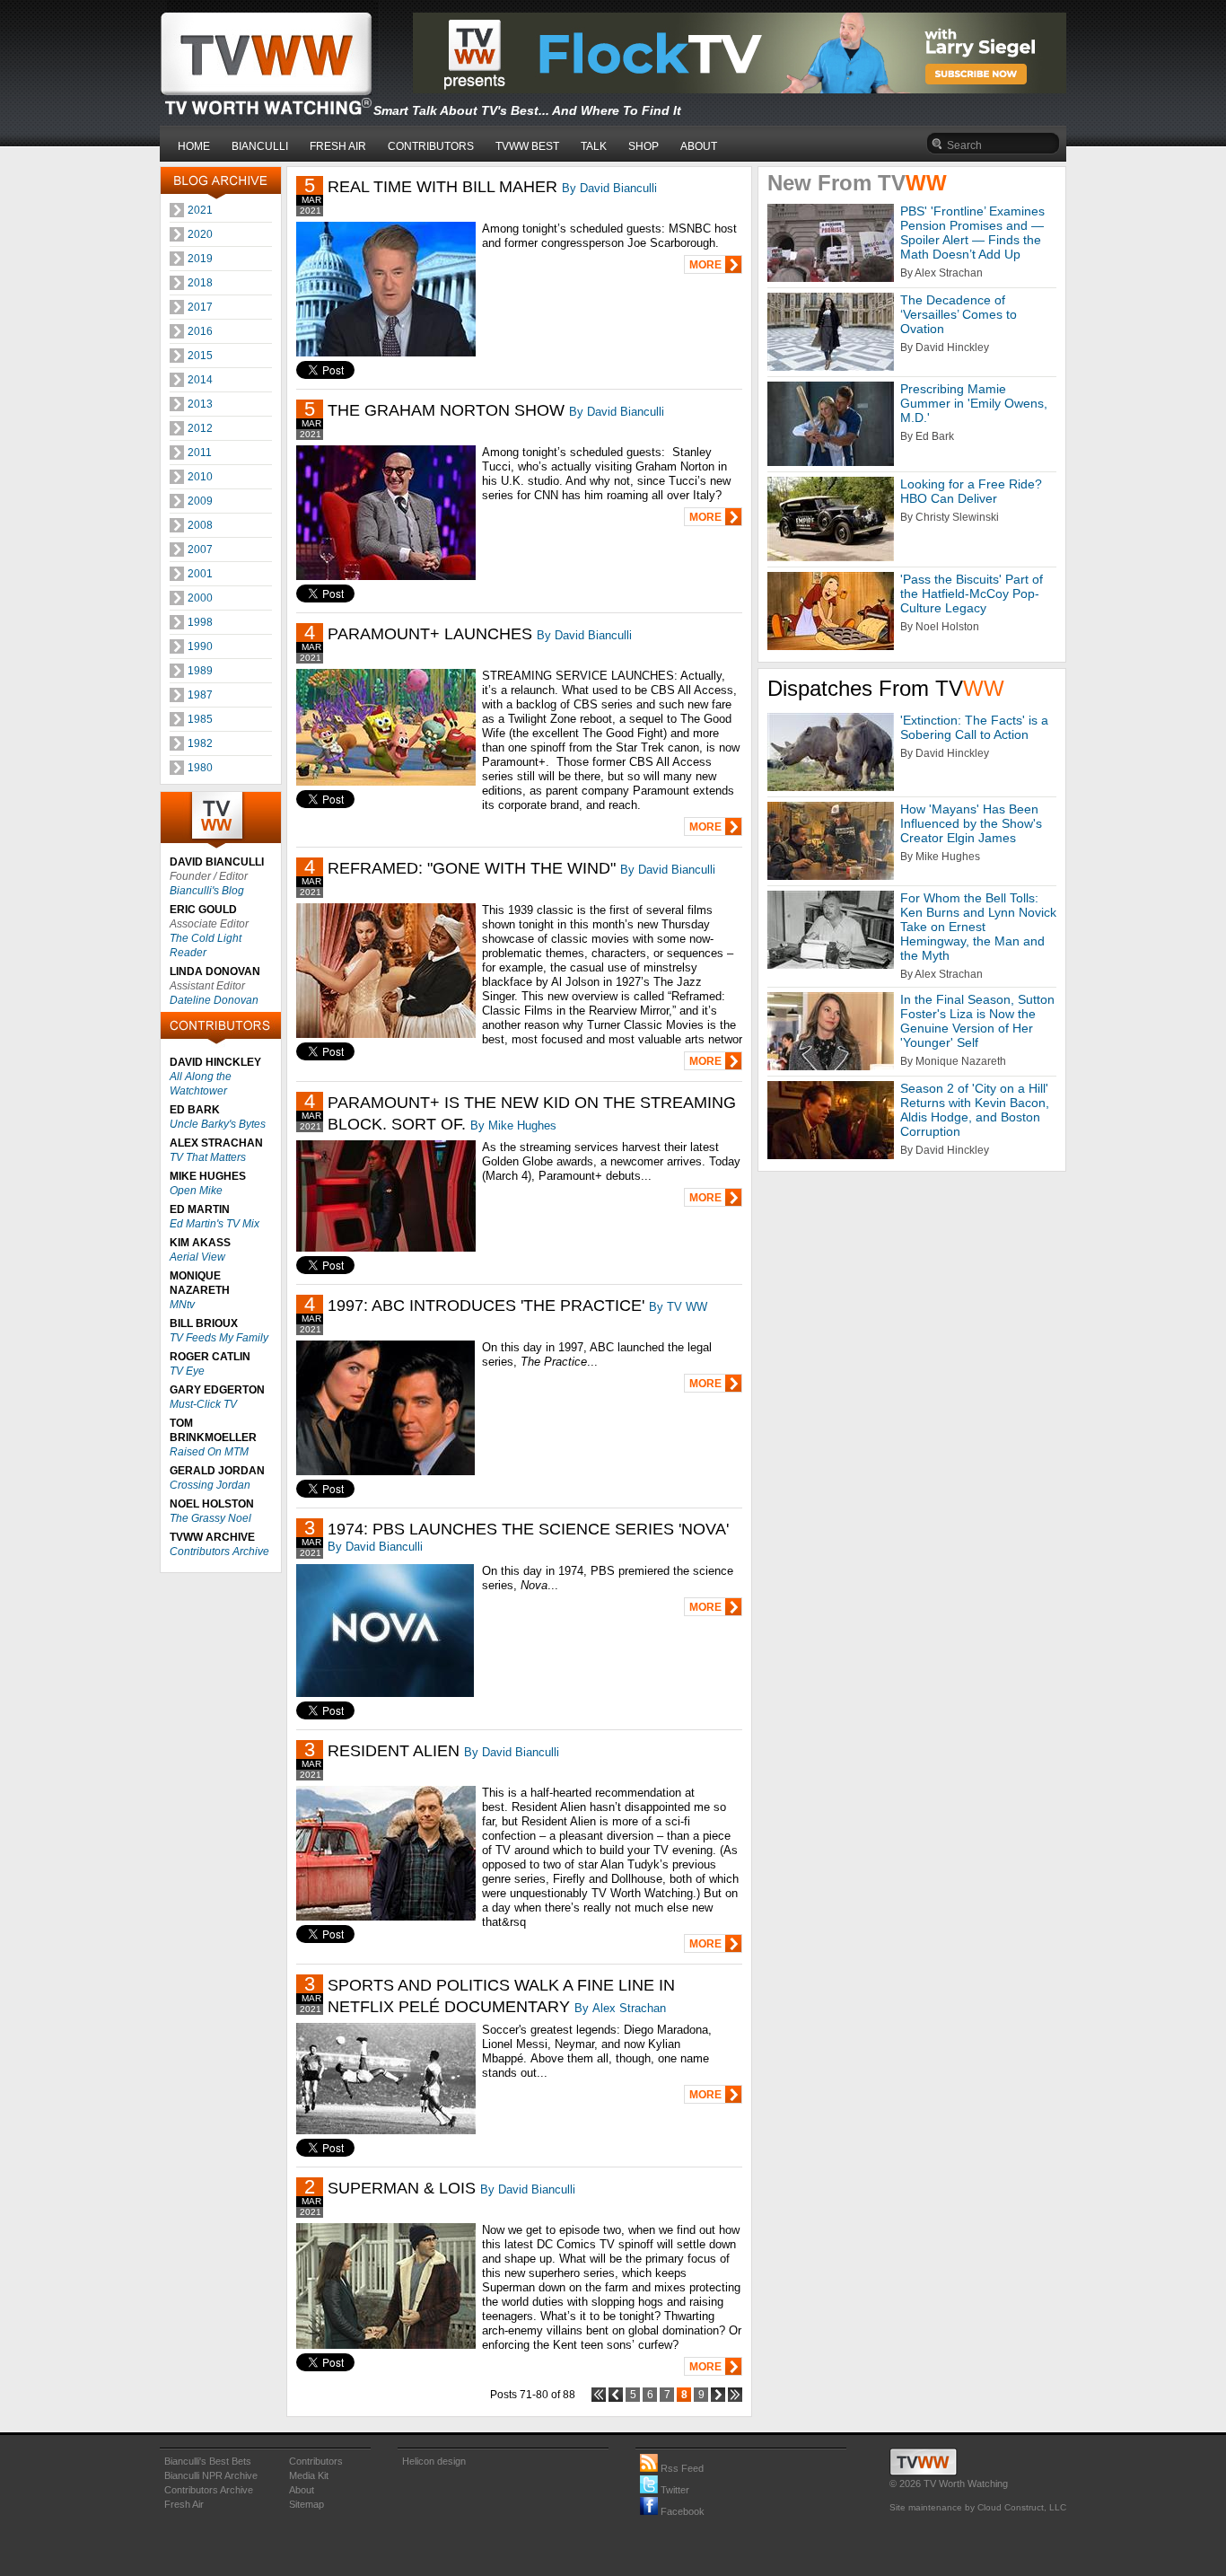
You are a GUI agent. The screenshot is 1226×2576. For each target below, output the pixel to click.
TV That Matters (208, 1157)
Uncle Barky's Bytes (218, 1124)
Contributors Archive (219, 1552)
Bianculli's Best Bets (208, 2461)
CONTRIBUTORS (431, 146)
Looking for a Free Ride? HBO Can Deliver (971, 491)
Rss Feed (681, 2468)
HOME (194, 146)
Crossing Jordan (210, 1485)
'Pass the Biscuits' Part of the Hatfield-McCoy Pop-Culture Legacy (972, 593)
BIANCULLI (260, 146)
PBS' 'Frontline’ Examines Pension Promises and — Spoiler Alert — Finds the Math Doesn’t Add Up (972, 233)
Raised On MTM (209, 1452)
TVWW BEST (527, 146)
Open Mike (196, 1191)
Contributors (316, 2461)
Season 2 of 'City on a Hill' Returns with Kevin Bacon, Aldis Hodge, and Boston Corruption (975, 1110)
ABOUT (699, 146)
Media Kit (309, 2475)
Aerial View (197, 1257)
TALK (594, 146)
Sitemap (306, 2504)
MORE (705, 265)
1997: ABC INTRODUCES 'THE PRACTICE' (486, 1306)
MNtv (182, 1305)
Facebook (681, 2511)
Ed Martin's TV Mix (215, 1224)
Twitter (674, 2490)
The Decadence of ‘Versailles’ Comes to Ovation (959, 314)
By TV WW (678, 1307)
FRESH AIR (338, 146)
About (302, 2490)
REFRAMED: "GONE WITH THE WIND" (472, 868)
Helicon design (434, 2461)
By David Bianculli (609, 188)
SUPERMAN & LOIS (402, 2188)
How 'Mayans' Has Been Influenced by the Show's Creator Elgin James (971, 823)
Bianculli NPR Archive (211, 2475)
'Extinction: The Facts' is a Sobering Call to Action (974, 727)
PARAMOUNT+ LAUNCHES (430, 634)
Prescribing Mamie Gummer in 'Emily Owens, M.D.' (974, 403)
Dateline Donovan (214, 1000)
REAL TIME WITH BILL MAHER (442, 187)
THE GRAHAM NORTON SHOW (446, 410)
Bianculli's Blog (207, 891)
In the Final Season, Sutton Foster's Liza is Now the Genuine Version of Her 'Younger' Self (977, 1021)
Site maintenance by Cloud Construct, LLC (978, 2507)
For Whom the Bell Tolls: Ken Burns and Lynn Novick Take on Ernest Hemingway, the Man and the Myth (978, 927)
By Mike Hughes (513, 1125)
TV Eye (187, 1371)
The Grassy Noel (210, 1518)
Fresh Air (184, 2504)
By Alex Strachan (620, 2008)
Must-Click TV (203, 1404)
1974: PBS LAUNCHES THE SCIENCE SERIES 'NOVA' (528, 1529)
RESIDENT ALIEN (394, 1751)
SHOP (644, 146)
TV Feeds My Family (219, 1338)
